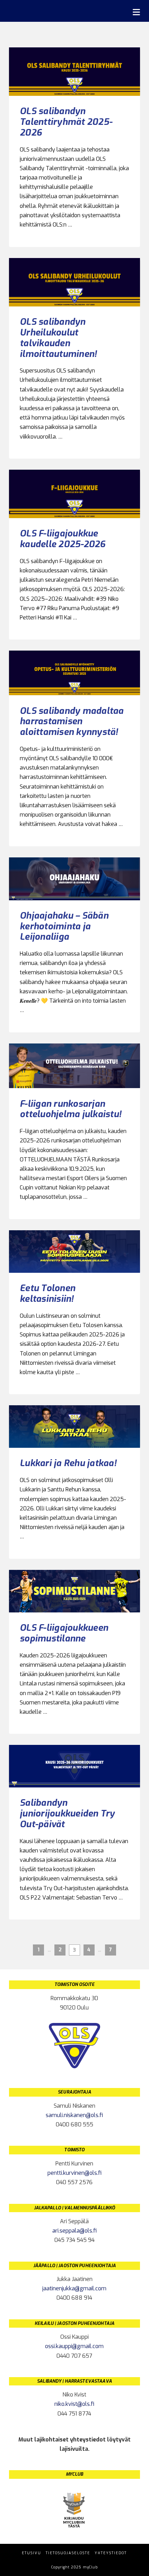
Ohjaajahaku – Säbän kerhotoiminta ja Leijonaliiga (64, 926)
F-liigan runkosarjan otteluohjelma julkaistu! (71, 1109)
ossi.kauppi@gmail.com (74, 2346)
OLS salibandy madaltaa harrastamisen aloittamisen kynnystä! (72, 721)
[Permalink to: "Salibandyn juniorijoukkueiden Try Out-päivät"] (74, 1766)
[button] (136, 12)
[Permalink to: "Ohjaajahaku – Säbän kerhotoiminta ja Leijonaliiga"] (74, 879)
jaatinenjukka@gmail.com (74, 2288)
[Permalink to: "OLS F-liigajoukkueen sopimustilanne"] (74, 1591)
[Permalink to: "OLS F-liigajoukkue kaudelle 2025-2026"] (74, 494)
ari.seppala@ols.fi (74, 2231)
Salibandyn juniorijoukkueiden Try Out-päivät (67, 1813)
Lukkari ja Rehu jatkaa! (68, 1463)
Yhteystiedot (111, 2553)
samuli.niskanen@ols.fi (74, 2115)
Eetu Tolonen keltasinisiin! (47, 1293)
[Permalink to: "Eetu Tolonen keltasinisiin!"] (74, 1252)
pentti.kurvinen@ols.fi (74, 2173)
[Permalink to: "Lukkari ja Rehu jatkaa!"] (74, 1427)
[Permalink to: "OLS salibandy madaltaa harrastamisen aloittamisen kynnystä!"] (74, 673)
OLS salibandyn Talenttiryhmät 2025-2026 (66, 122)
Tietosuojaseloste (68, 2553)
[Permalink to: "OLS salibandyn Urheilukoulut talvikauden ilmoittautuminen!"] (74, 282)
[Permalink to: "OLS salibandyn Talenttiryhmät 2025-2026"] (74, 72)
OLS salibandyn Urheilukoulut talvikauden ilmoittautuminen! (58, 338)
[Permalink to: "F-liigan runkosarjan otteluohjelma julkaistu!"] (74, 1066)
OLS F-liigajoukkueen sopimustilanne (64, 1633)
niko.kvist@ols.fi (74, 2404)
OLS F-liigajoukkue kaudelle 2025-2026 (63, 539)
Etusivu (32, 2553)
